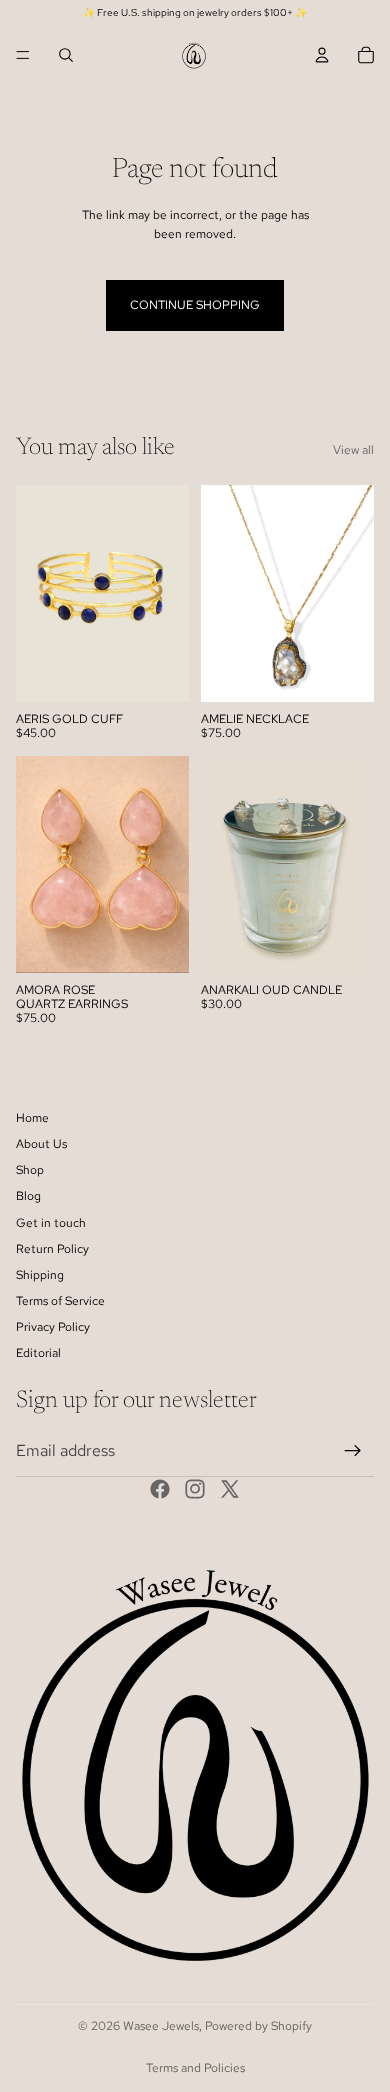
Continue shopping (195, 305)
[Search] (66, 55)
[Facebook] (160, 1489)
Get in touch (51, 1222)
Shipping (40, 1275)
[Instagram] (195, 1489)
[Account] (322, 55)
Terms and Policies (195, 2068)
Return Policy (52, 1249)
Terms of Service (60, 1301)
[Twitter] (230, 1489)
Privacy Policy (53, 1327)
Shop (30, 1170)
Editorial (38, 1353)
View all (353, 450)
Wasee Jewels (161, 2026)
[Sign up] (353, 1451)
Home (32, 1118)
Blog (28, 1196)
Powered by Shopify (258, 2026)
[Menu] (23, 55)
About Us (41, 1144)
